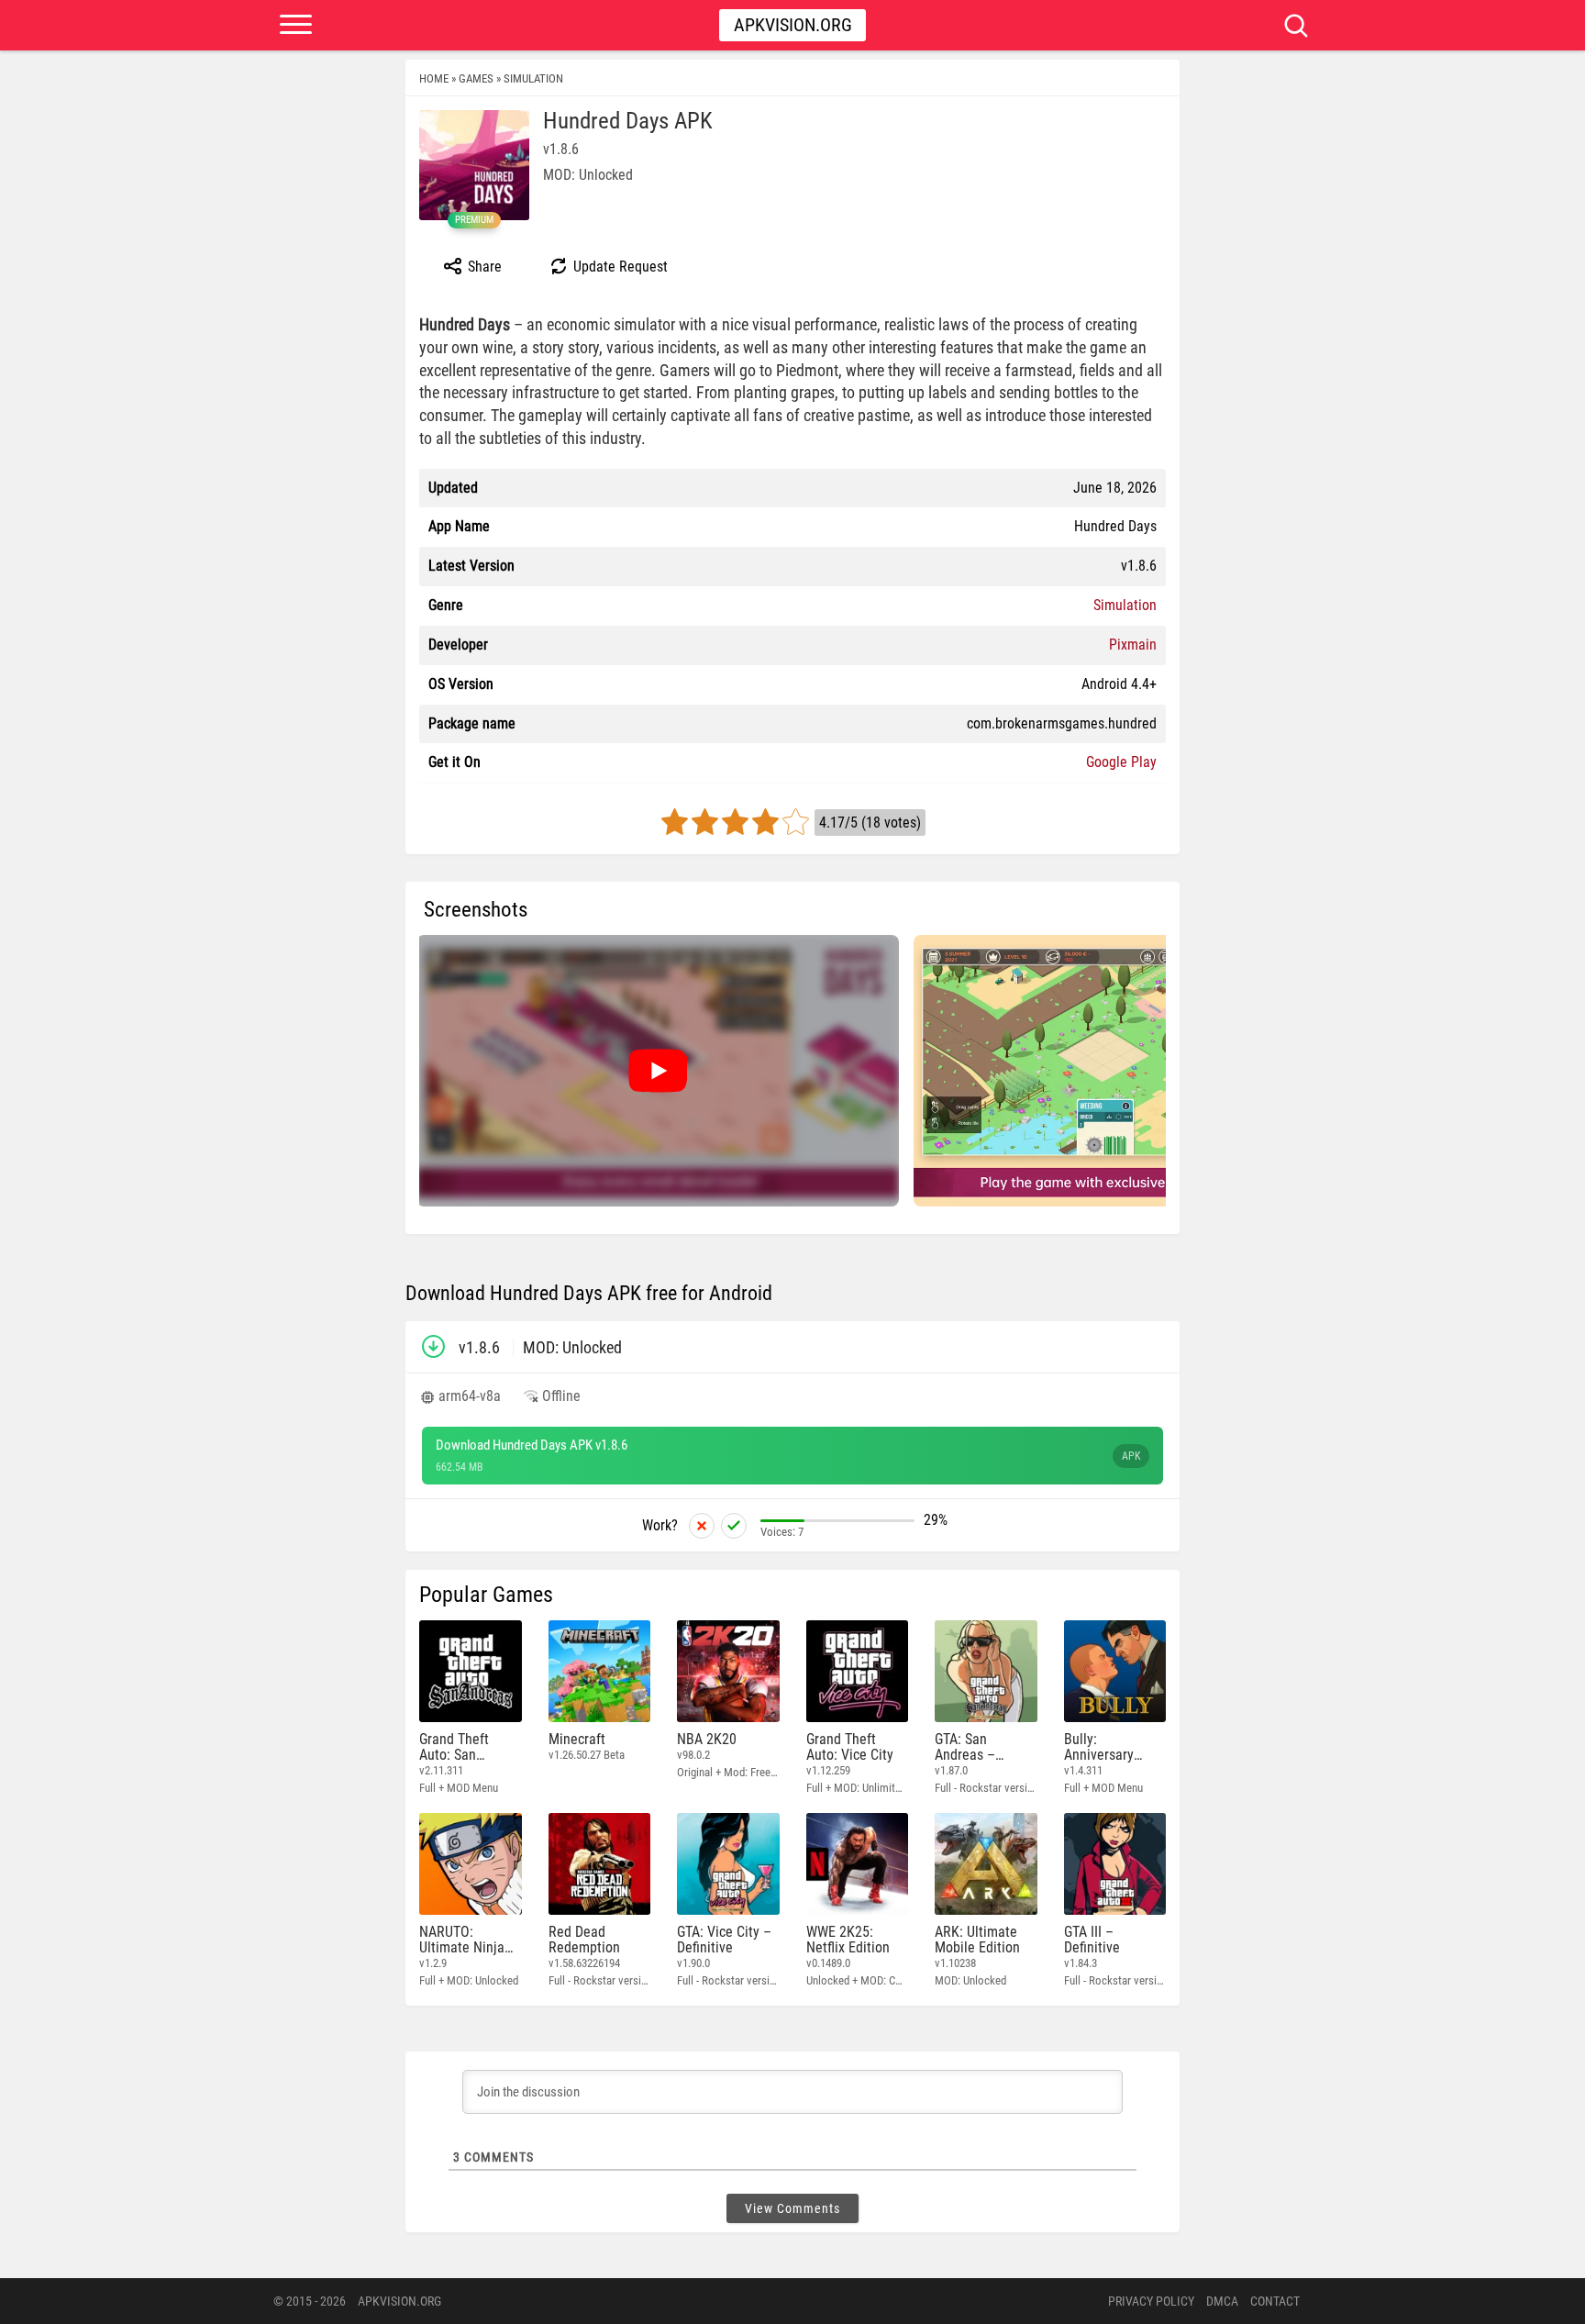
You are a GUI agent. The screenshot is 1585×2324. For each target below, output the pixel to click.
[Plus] (734, 1526)
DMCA (1222, 2301)
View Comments (792, 2208)
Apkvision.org (793, 25)
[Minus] (702, 1526)
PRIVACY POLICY (1151, 2301)
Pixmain (1133, 645)
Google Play (1121, 762)
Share (483, 267)
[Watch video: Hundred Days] (658, 1071)
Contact (1275, 2301)
